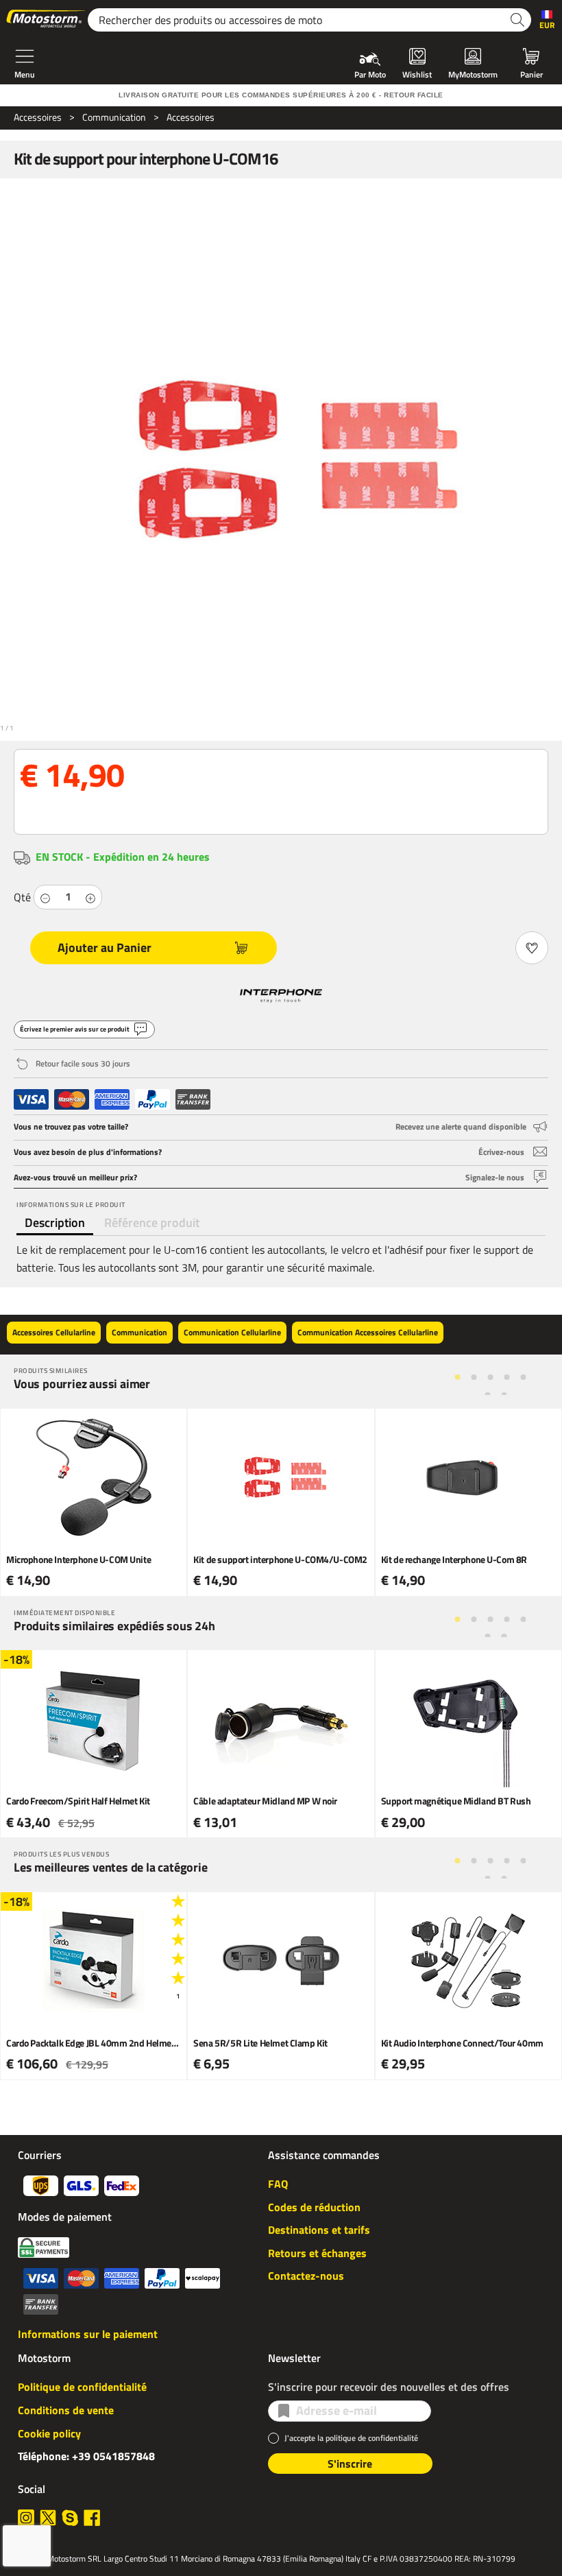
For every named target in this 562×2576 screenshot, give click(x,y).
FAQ (278, 2184)
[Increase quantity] (90, 897)
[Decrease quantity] (45, 897)
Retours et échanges (317, 2253)
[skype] (70, 2518)
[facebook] (92, 2518)
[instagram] (26, 2518)
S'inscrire (350, 2464)
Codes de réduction (314, 2207)
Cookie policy (49, 2433)
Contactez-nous (306, 2276)
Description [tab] (55, 1223)
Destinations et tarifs (319, 2230)
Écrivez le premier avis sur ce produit (75, 1029)
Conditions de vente (66, 2410)
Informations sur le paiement (88, 2334)
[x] (48, 2518)
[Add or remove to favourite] (532, 948)
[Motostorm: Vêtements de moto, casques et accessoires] (47, 20)
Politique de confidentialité (82, 2387)
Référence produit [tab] (152, 1223)
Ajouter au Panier (105, 947)
